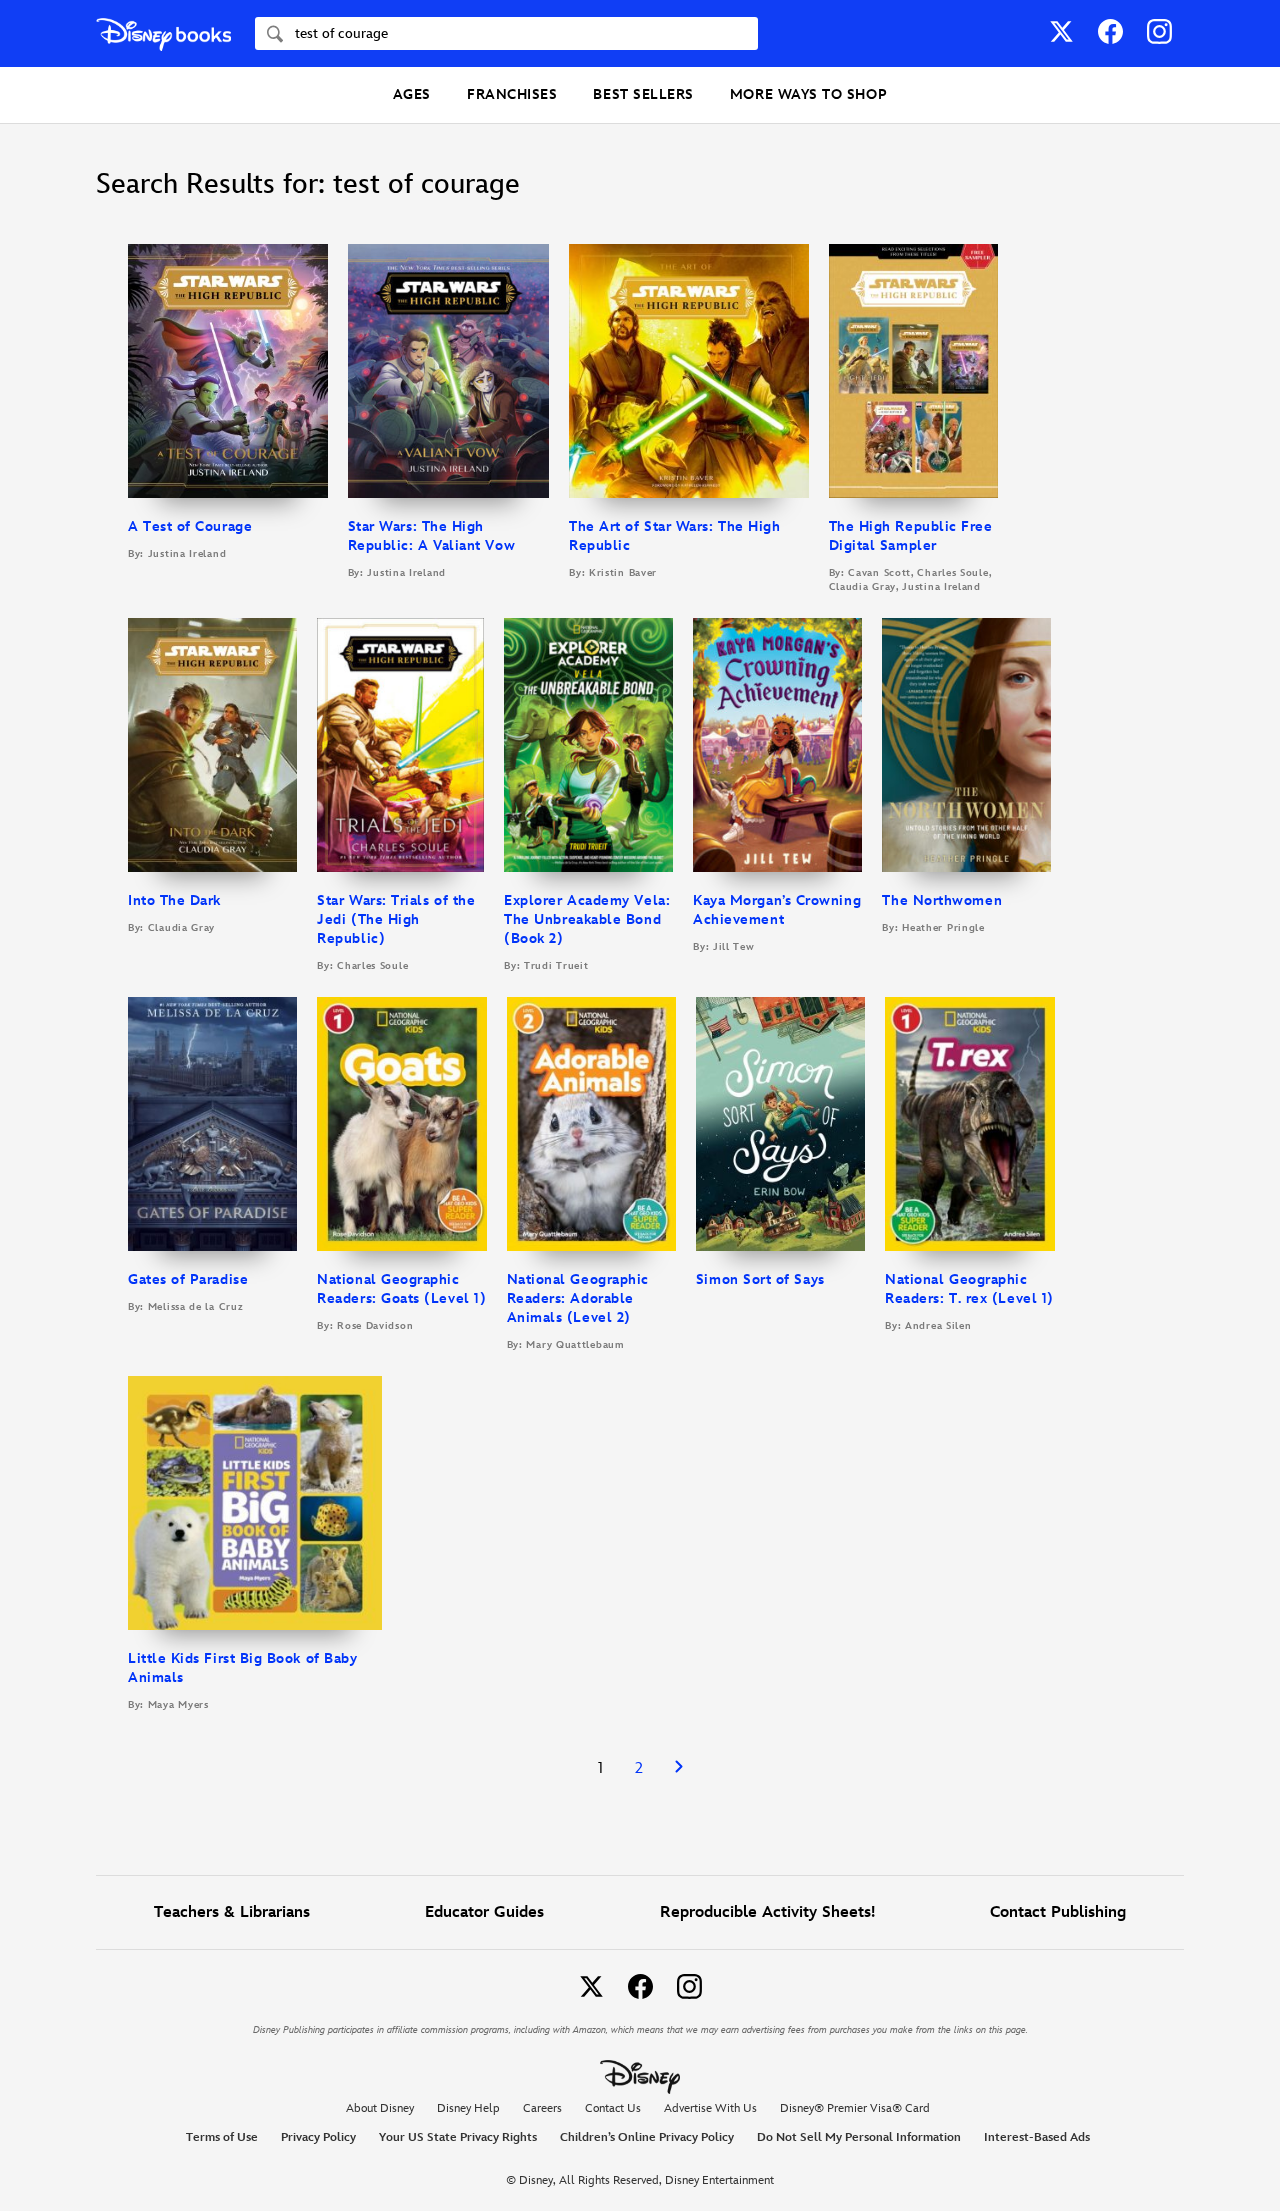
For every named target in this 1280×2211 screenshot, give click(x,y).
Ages (412, 94)
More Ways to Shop (808, 94)
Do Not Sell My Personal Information (859, 2138)
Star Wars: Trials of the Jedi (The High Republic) (396, 919)
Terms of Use (222, 2137)
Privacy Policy (318, 2137)
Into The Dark (174, 900)
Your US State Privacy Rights (458, 2137)
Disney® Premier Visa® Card (855, 2108)
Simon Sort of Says (760, 1279)
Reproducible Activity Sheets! (767, 1912)
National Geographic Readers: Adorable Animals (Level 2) (578, 1298)
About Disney (380, 2108)
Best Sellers (643, 94)
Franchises (512, 94)
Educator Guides (484, 1912)
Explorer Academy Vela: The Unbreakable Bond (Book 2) (587, 919)
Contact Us (613, 2108)
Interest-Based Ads (1037, 2137)
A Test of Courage (190, 526)
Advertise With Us (710, 2108)
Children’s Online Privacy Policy (647, 2137)
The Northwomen (942, 900)
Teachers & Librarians (232, 1912)
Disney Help (468, 2108)
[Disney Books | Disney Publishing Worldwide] (163, 33)
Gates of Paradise (188, 1279)
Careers (542, 2108)
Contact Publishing (1058, 1912)
